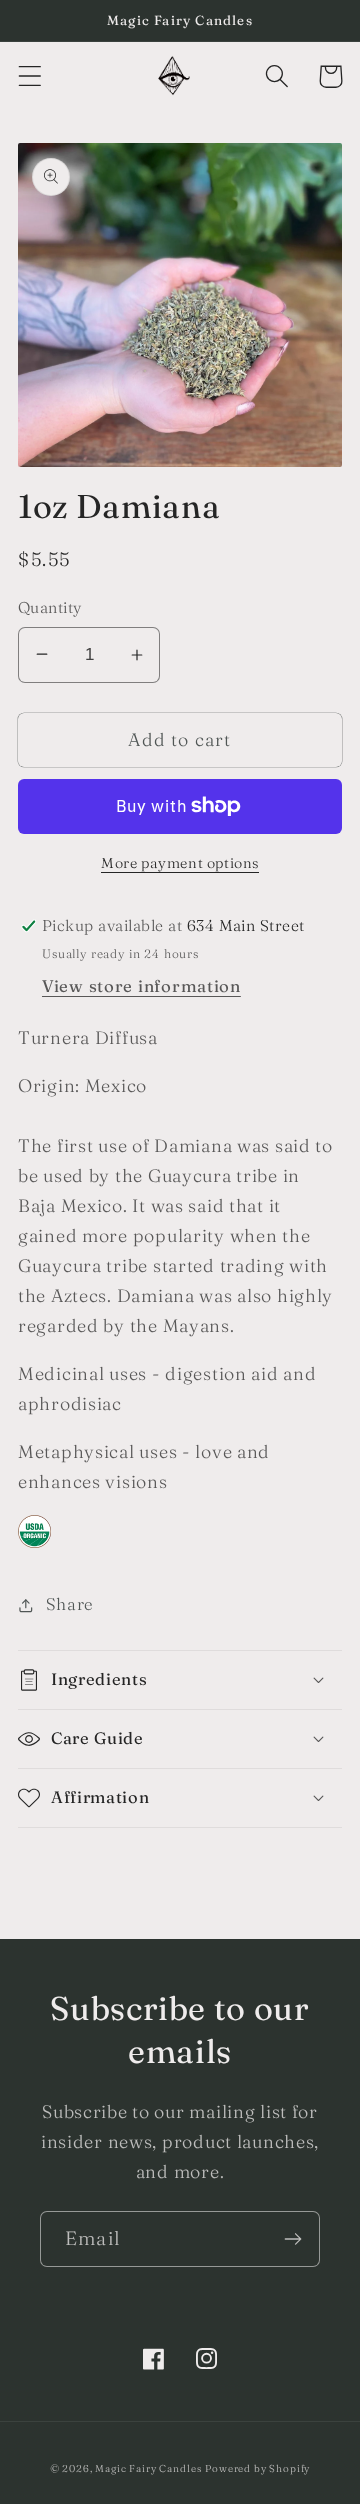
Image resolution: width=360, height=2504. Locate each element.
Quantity (50, 607)
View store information (141, 986)
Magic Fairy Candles (148, 2468)
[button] (30, 76)
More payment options (180, 863)
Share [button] (70, 1604)
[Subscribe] (292, 2239)
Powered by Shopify (257, 2468)
